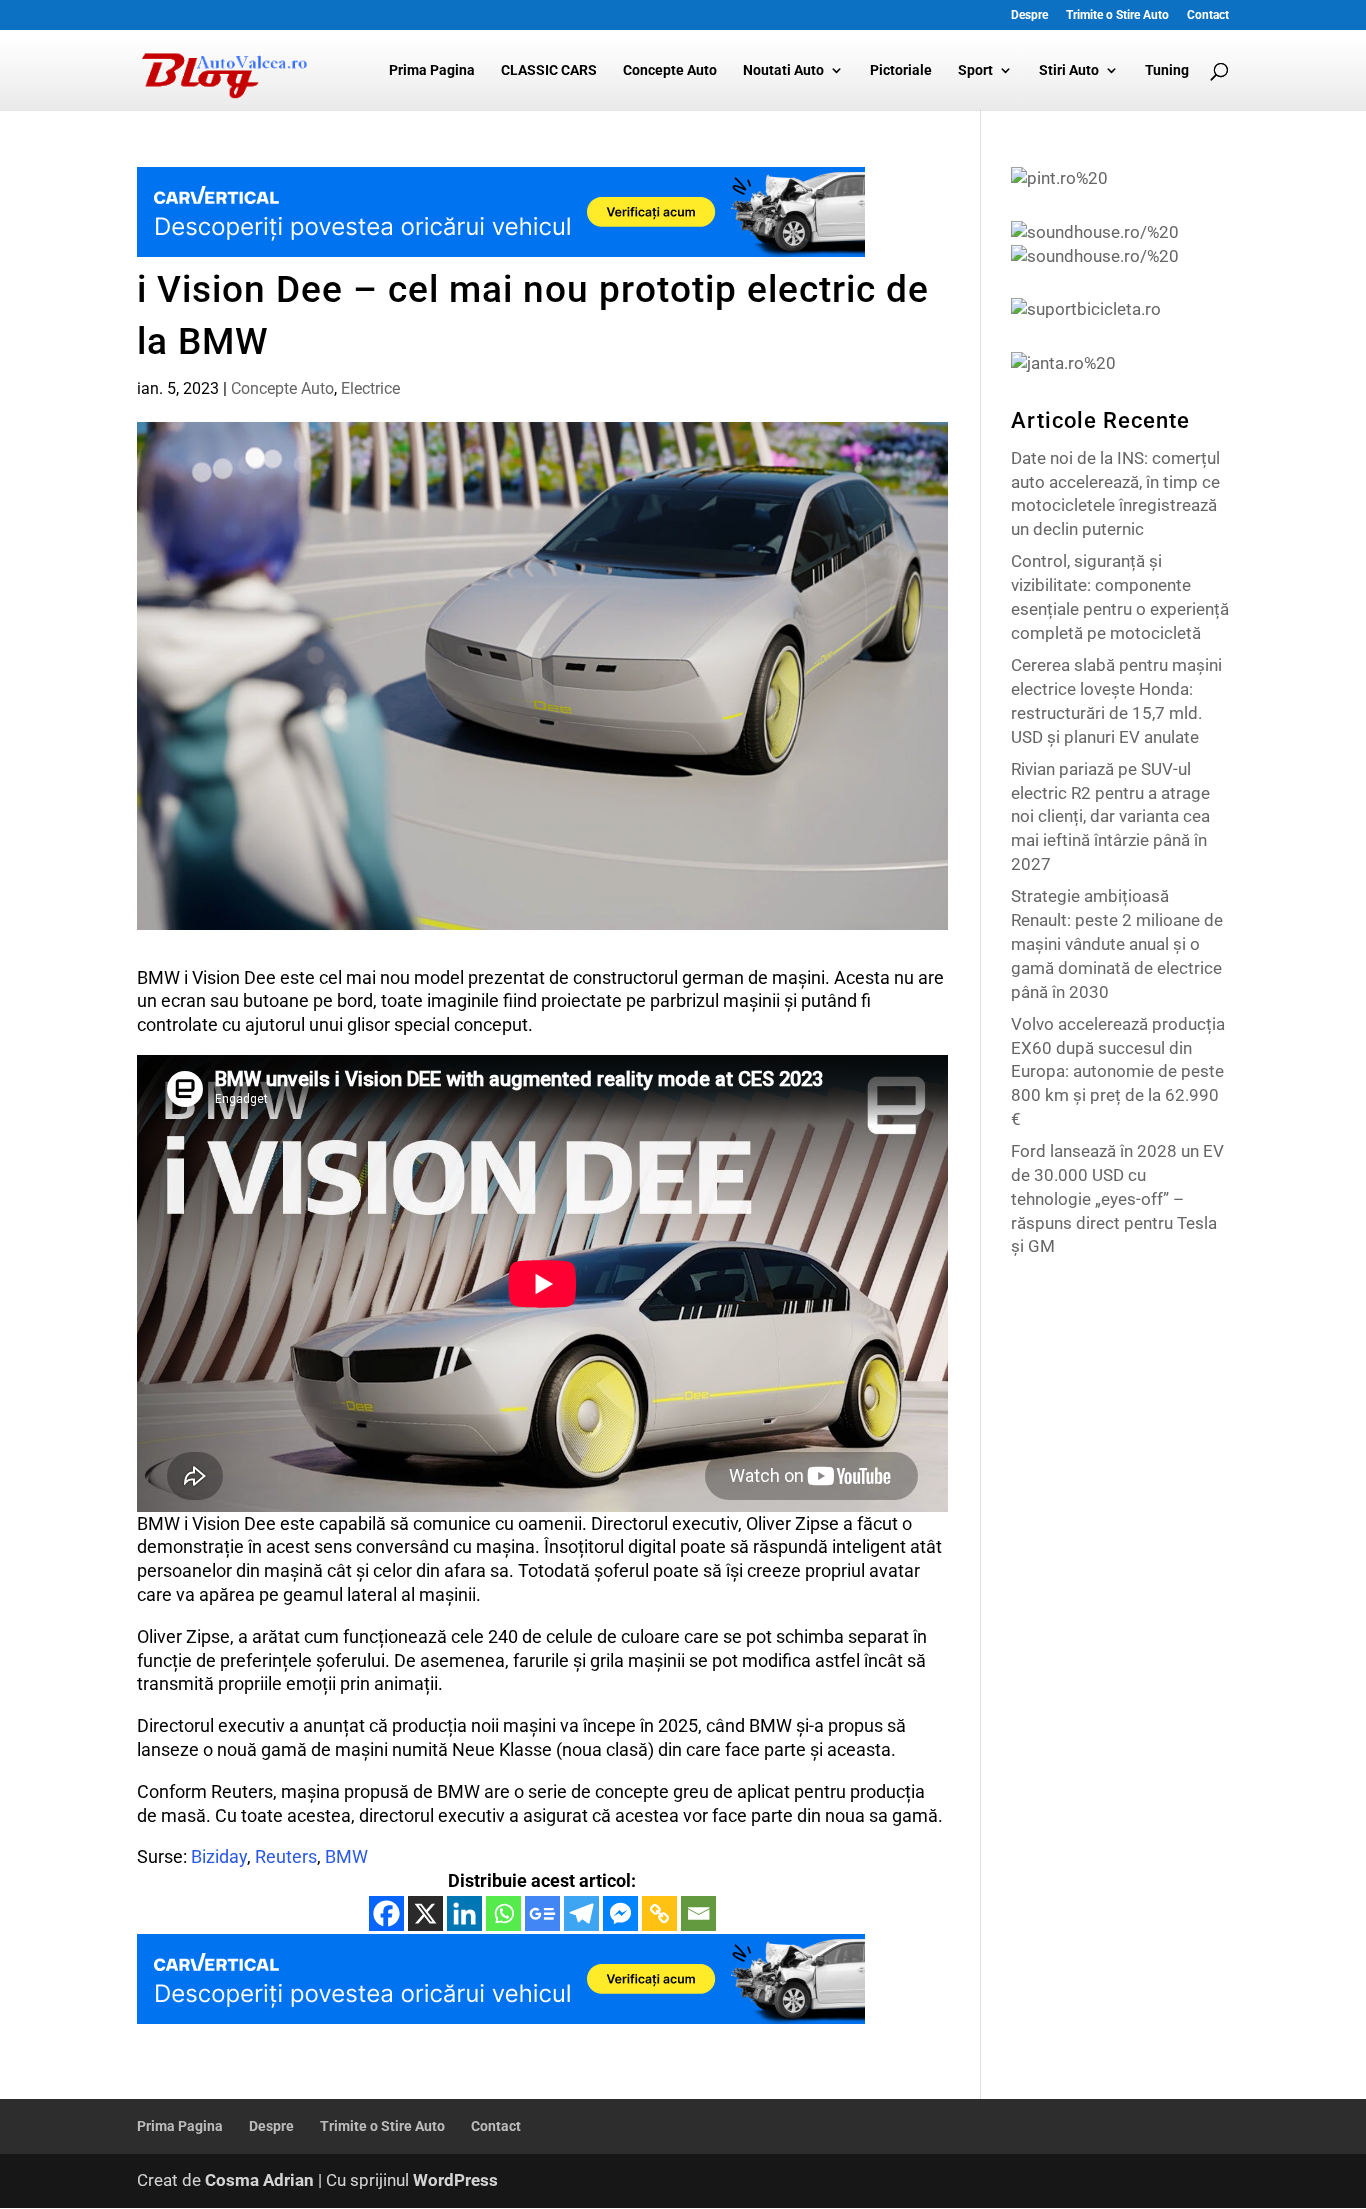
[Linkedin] (464, 1913)
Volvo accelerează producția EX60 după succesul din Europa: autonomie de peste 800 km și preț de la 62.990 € (1118, 1071)
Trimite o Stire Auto (1117, 15)
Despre (1029, 15)
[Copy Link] (659, 1913)
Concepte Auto (670, 70)
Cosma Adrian (259, 2180)
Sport (975, 70)
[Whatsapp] (503, 1913)
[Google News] (542, 1913)
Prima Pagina (432, 70)
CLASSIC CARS (549, 70)
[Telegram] (581, 1913)
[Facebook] (386, 1913)
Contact (1208, 15)
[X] (425, 1913)
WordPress (455, 2180)
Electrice (370, 388)
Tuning (1167, 70)
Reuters (286, 1856)
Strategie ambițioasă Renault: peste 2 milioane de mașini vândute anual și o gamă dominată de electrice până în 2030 (1117, 943)
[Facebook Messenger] (620, 1913)
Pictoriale (901, 70)
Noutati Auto (783, 70)
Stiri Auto (1069, 70)
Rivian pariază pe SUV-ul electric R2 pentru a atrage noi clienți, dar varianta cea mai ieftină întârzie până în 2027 (1110, 816)
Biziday (219, 1856)
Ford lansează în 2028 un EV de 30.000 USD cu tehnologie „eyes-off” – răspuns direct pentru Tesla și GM (1117, 1198)
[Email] (698, 1913)
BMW (346, 1856)
